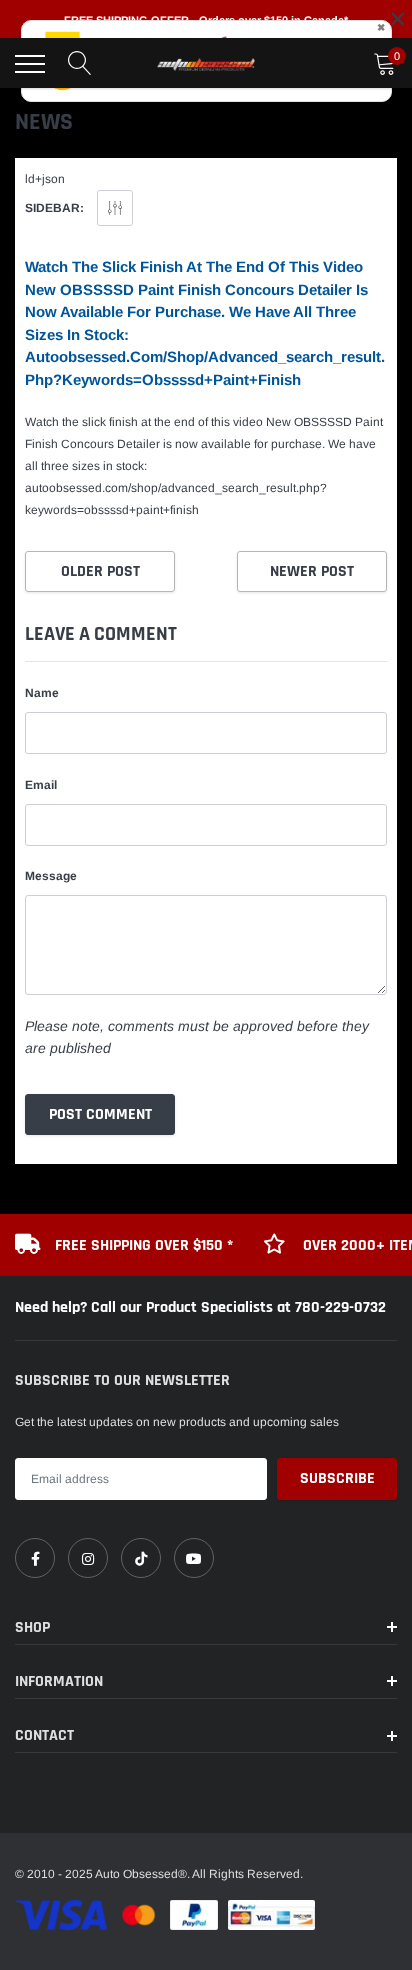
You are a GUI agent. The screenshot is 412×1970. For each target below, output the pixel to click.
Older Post (100, 571)
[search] (80, 64)
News (44, 122)
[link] (35, 1558)
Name (42, 693)
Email (41, 785)
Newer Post (312, 571)
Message (51, 876)
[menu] (30, 64)
